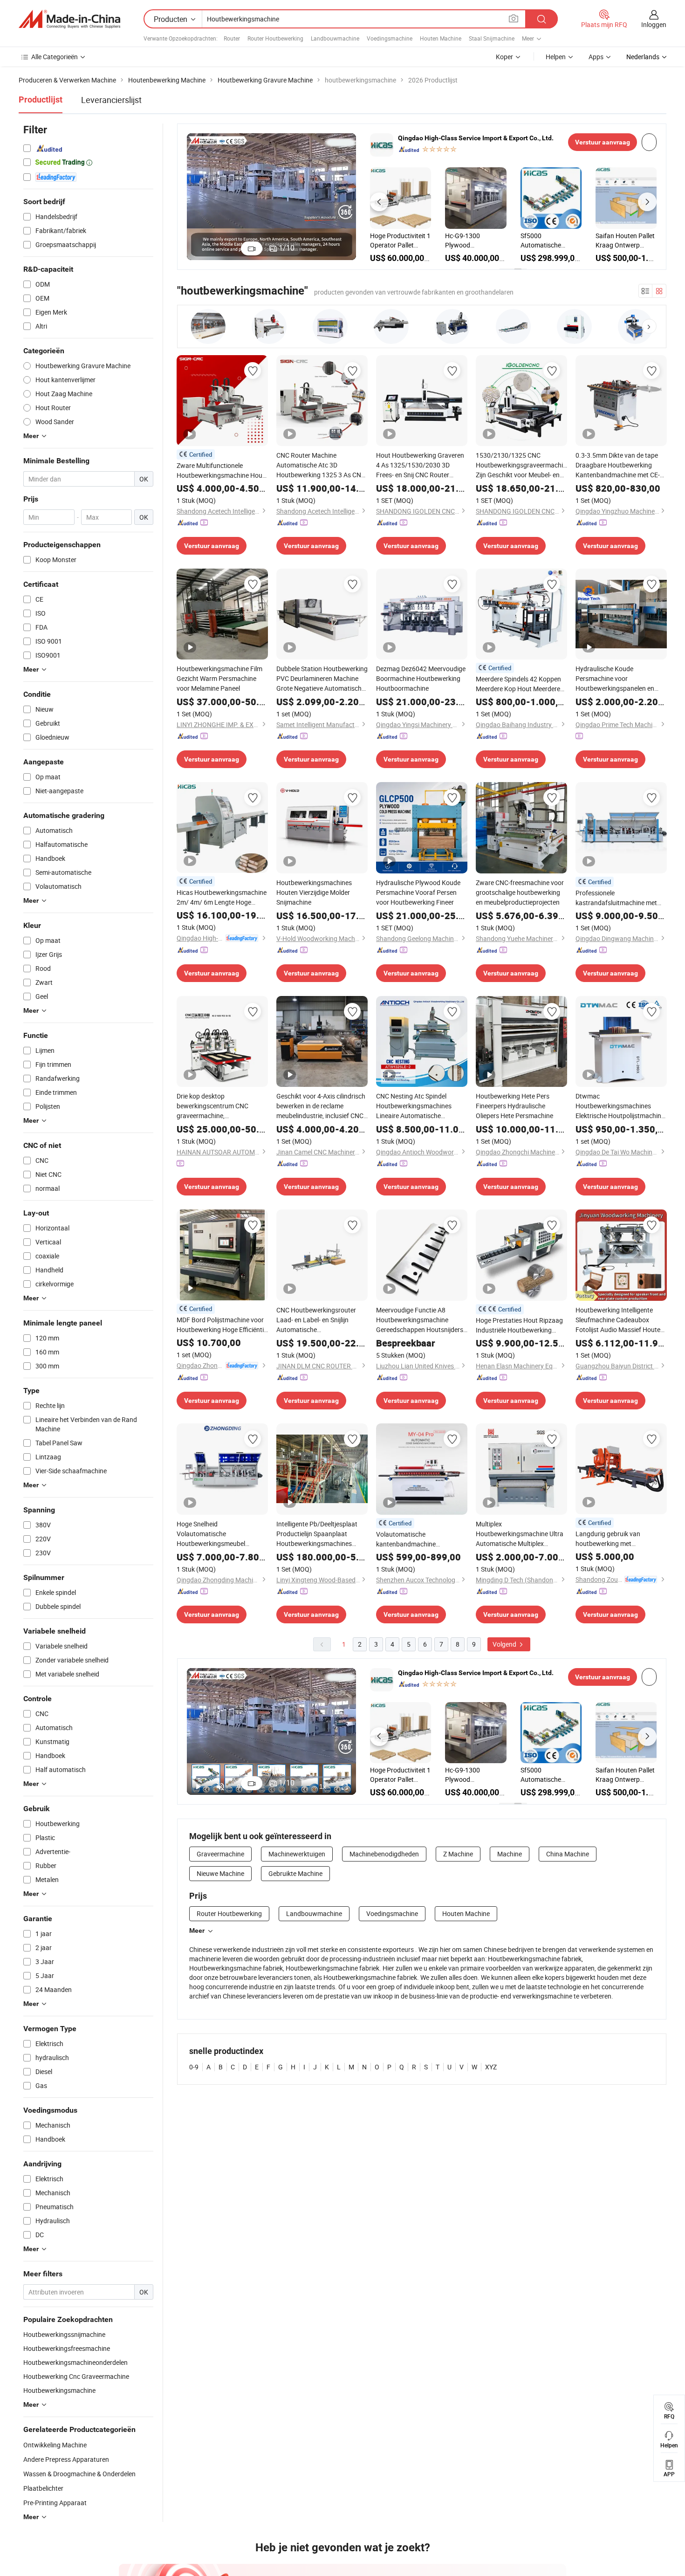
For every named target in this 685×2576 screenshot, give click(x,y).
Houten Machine (441, 38)
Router (232, 38)
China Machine (568, 1854)
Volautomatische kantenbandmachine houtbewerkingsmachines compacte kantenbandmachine (421, 1539)
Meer (197, 1930)
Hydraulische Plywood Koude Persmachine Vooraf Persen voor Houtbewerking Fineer (418, 892)
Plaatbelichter (43, 2488)
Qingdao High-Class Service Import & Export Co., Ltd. (476, 138)
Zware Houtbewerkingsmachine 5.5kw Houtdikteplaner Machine (626, 240)
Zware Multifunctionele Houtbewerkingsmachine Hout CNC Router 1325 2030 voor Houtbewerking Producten (221, 471)
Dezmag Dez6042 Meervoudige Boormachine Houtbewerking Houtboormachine (421, 678)
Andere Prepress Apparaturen (66, 2459)
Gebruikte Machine (295, 1873)
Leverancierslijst (111, 100)
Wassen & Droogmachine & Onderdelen (79, 2474)
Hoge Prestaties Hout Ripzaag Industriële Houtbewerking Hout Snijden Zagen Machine (519, 1325)
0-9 (194, 2067)
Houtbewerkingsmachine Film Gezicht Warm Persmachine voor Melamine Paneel (219, 678)
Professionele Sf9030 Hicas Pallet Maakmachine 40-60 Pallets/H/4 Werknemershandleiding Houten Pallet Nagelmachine (476, 240)
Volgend (505, 1644)
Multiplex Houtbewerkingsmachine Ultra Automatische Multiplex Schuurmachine (520, 1534)
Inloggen (654, 24)
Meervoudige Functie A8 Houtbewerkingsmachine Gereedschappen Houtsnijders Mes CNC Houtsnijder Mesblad (420, 1320)
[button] (379, 202)
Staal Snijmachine (492, 38)
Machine (510, 1854)
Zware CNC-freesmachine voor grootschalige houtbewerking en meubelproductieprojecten (520, 892)
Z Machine (458, 1854)
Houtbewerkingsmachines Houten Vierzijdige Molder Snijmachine (314, 892)
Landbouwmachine (335, 38)
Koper (504, 57)
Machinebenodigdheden (384, 1854)
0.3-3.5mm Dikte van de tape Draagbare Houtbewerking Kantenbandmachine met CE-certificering (618, 465)
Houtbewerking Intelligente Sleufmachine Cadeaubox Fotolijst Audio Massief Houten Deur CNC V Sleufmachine (620, 1320)
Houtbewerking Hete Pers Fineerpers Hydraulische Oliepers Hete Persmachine (514, 1106)
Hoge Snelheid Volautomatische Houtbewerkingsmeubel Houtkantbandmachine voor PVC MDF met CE (217, 1534)
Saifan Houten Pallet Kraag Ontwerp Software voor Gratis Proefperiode (400, 240)
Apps (596, 57)
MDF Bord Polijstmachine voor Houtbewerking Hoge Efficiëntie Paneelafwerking (222, 1325)
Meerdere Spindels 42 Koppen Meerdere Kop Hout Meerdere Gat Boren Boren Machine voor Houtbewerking (520, 684)
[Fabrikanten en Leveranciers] (69, 19)
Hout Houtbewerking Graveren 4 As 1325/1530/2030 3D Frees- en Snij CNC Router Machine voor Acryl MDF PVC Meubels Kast (420, 465)
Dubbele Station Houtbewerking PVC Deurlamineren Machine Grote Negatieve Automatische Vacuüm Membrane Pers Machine (322, 679)
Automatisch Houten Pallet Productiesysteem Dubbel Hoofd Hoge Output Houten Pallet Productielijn (551, 240)
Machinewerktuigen (297, 1854)
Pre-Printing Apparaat (55, 2503)
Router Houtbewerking (275, 38)
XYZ (491, 2067)
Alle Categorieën (55, 57)
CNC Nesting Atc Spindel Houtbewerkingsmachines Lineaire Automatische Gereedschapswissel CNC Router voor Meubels (414, 1106)
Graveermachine (220, 1854)
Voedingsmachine (390, 38)
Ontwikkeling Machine (55, 2445)
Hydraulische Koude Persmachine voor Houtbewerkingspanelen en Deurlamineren (615, 679)
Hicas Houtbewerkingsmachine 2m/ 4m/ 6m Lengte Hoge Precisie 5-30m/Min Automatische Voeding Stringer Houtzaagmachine (222, 897)
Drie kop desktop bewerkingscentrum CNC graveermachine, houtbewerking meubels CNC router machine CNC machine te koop (222, 1106)
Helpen (556, 57)
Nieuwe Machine (220, 1873)
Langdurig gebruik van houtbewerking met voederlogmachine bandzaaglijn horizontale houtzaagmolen (611, 1539)
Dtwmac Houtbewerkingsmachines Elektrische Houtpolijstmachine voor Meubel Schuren (620, 1106)
